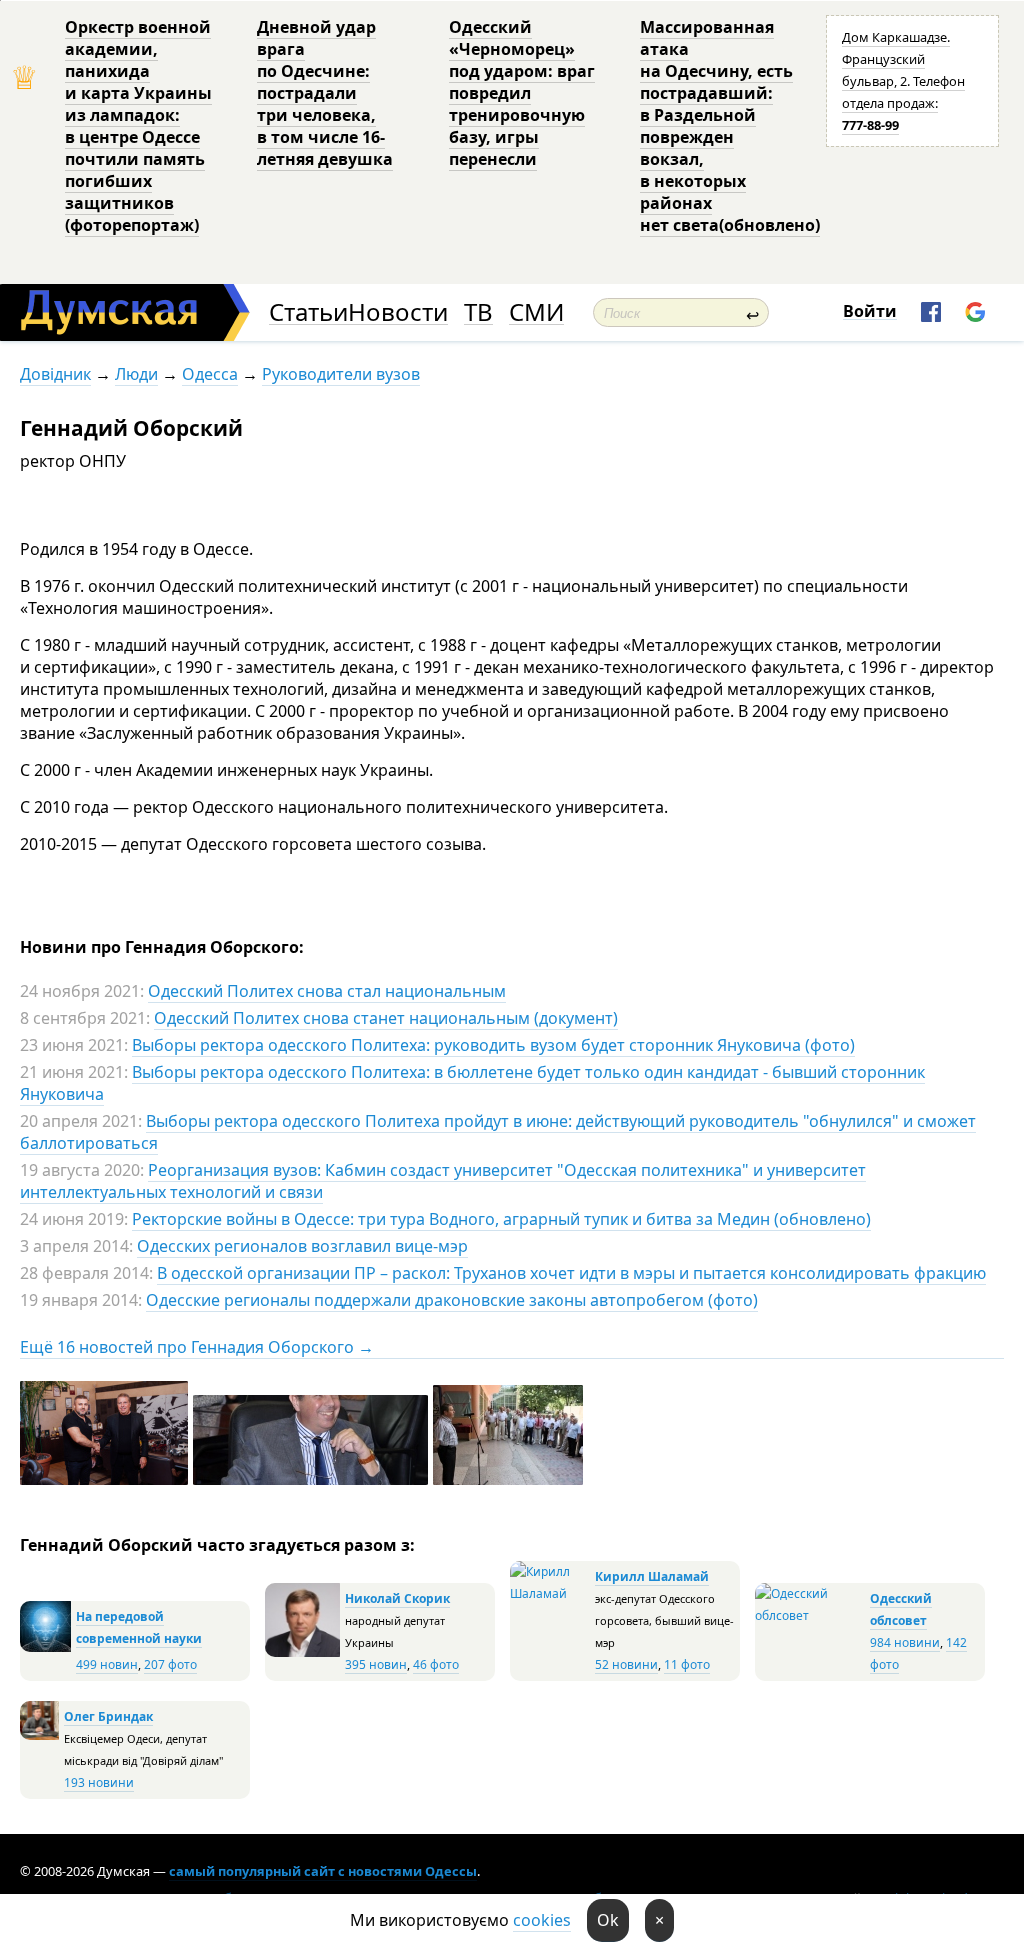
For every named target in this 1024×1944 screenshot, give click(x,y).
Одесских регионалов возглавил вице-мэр (302, 1246)
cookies (542, 1920)
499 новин (107, 1664)
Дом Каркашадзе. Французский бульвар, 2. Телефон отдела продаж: (903, 81)
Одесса (210, 374)
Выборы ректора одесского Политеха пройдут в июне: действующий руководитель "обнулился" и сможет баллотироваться (498, 1132)
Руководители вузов (341, 374)
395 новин (376, 1664)
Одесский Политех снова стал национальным (327, 991)
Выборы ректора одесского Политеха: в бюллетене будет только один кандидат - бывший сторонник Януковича (472, 1083)
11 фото (687, 1664)
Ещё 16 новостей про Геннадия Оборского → (197, 1347)
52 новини (626, 1664)
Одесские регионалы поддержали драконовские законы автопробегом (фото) (452, 1300)
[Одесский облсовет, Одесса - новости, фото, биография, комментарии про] (810, 1615)
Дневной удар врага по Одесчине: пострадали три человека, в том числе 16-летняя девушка (325, 93)
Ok (608, 1920)
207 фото (170, 1664)
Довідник (55, 374)
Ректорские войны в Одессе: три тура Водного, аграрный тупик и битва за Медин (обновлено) (501, 1219)
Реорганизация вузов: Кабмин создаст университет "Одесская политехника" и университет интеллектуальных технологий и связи (443, 1181)
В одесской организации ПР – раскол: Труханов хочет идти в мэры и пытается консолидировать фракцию (571, 1273)
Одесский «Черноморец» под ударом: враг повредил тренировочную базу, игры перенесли (522, 93)
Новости (398, 312)
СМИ (536, 312)
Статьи (308, 312)
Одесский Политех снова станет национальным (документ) (386, 1018)
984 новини (905, 1642)
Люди (136, 374)
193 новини (99, 1782)
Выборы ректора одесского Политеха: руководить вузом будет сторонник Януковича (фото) (493, 1045)
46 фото (436, 1664)
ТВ (478, 312)
